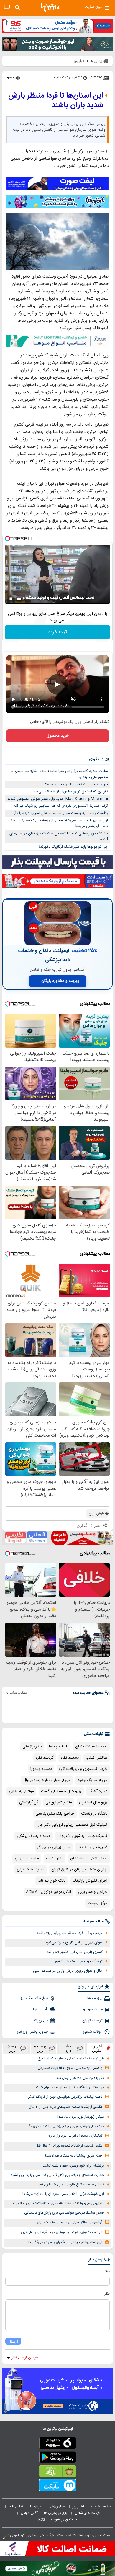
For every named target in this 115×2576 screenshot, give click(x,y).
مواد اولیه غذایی (21, 1791)
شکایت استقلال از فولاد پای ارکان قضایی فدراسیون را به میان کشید (57, 2175)
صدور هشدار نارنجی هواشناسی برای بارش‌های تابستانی (64, 2213)
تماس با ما (16, 2507)
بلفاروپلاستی (32, 1747)
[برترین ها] (50, 7)
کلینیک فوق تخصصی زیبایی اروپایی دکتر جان (72, 1825)
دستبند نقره (70, 1758)
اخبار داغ (69, 2048)
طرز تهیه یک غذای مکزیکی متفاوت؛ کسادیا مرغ (71, 2059)
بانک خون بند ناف (52, 1881)
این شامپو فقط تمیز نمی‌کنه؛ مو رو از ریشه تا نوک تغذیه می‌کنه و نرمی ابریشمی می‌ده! (58, 823)
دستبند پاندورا (41, 1769)
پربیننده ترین (40, 2048)
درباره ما (36, 2507)
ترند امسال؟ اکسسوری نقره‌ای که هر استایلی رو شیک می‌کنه (61, 806)
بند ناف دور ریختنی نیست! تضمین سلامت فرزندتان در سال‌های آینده (59, 837)
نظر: (107, 2294)
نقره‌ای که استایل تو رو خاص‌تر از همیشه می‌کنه (71, 791)
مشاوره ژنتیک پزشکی (34, 1836)
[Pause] (11, 599)
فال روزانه (41, 2021)
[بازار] (57, 2472)
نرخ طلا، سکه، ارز (34, 1998)
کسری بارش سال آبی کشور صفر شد (75, 1952)
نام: (107, 2271)
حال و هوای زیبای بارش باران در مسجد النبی (68, 1971)
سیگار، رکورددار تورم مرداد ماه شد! (81, 2117)
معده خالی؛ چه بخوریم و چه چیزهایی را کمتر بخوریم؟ (66, 2126)
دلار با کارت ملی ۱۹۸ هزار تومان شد (80, 2078)
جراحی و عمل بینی (93, 1892)
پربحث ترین (12, 2048)
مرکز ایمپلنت (97, 1903)
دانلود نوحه (55, 1858)
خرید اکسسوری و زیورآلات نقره (83, 1769)
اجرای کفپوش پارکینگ (90, 1881)
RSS (42, 2519)
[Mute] (19, 599)
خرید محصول (58, 736)
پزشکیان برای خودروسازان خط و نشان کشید (73, 2166)
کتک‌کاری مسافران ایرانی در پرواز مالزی (75, 2136)
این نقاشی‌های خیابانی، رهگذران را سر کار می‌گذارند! (65, 2242)
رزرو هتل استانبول (93, 1802)
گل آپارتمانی (29, 1802)
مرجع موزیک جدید (92, 1780)
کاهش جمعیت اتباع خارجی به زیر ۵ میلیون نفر (72, 2185)
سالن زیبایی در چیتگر (54, 1847)
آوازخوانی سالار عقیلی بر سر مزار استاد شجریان (70, 2222)
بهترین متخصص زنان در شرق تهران (79, 1870)
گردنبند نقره (45, 1758)
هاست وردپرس (27, 1858)
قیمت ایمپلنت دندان (91, 1747)
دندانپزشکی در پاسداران (89, 1858)
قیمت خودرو (93, 2009)
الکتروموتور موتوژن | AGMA (49, 1892)
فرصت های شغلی (87, 2513)
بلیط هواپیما (59, 1747)
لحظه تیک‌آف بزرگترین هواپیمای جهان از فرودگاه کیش (65, 2097)
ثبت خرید (57, 632)
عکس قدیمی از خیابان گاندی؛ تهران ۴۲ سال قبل (69, 2146)
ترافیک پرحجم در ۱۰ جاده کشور (79, 1961)
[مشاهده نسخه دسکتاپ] (7, 7)
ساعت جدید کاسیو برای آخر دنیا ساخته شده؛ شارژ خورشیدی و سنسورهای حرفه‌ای (59, 774)
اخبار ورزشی (57, 2507)
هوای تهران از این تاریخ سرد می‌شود (74, 1943)
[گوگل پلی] (57, 2458)
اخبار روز (79, 2507)
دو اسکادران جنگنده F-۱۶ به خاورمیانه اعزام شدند (70, 2088)
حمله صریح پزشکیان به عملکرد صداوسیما (74, 2156)
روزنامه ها (95, 1998)
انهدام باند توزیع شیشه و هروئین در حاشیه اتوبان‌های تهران (61, 2232)
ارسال (13, 2341)
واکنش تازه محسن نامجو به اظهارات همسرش (70, 2068)
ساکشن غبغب (97, 1758)
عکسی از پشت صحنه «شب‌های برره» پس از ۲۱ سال (66, 2107)
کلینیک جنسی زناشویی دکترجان (82, 1836)
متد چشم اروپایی (59, 1802)
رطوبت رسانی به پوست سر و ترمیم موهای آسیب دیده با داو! (60, 813)
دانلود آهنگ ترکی (31, 1870)
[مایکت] (57, 2487)
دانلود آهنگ (98, 1791)
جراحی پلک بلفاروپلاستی (55, 1814)
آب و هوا (41, 2009)
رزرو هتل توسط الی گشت (61, 1791)
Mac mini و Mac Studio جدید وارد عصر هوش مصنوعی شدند (58, 799)
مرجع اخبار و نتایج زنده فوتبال (47, 1780)
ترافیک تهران (92, 2021)
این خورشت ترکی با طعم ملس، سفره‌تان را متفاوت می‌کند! (63, 2194)
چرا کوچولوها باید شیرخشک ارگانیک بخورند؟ (73, 847)
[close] (4, 2538)
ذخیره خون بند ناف (92, 1847)
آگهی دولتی (29, 2513)
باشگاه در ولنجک (94, 1814)
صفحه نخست (101, 2507)
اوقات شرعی (93, 2032)
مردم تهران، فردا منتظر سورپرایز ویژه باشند (69, 1933)
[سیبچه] (57, 2444)
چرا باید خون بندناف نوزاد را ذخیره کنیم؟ (77, 784)
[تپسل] (7, 539)
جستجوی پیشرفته (64, 2519)
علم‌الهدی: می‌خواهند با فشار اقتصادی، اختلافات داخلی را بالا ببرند (58, 2204)
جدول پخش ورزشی (32, 2032)
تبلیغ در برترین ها (56, 2513)
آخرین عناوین (97, 2048)
